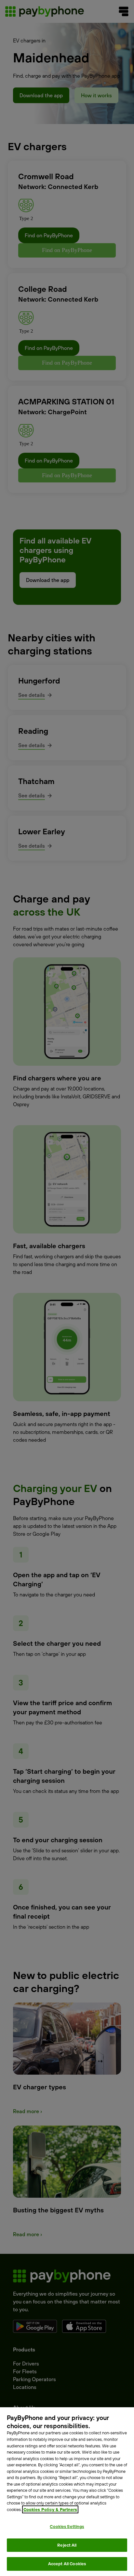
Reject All (67, 2545)
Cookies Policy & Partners (50, 2509)
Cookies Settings (67, 2526)
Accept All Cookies (67, 2564)
